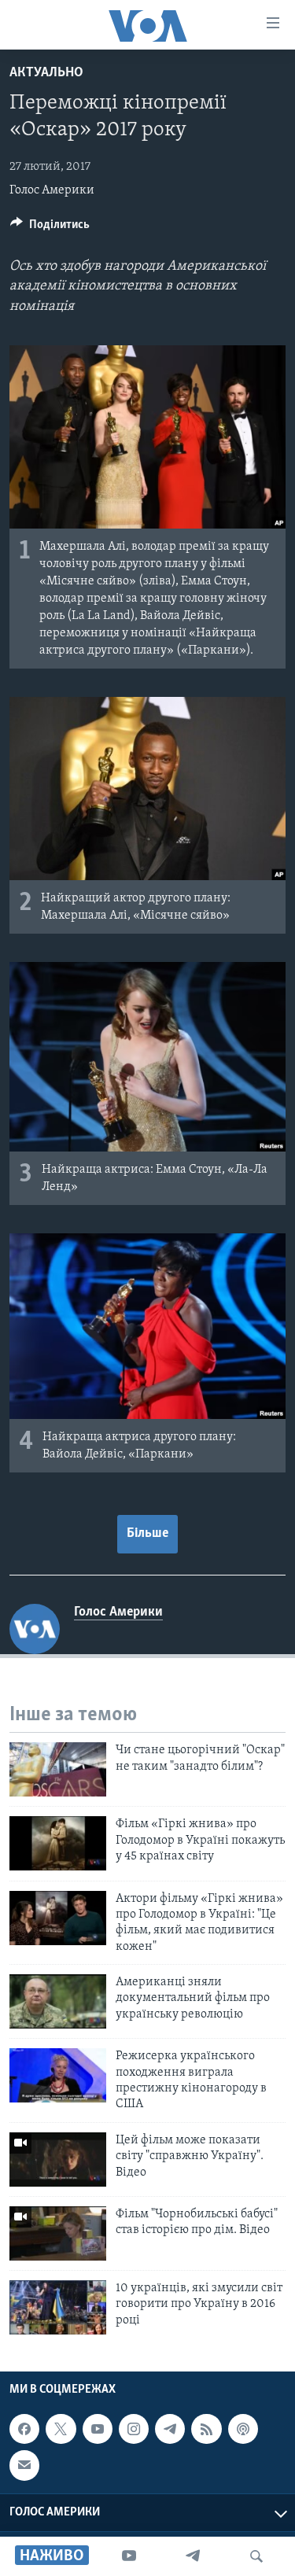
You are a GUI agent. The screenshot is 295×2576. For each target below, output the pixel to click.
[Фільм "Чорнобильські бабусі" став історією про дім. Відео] (58, 2233)
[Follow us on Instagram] (134, 2429)
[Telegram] (193, 2556)
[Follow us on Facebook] (24, 2429)
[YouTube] (129, 2556)
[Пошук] (256, 2556)
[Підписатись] (24, 2465)
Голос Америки (52, 190)
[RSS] (206, 2429)
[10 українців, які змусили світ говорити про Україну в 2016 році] (58, 2307)
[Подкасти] (243, 2429)
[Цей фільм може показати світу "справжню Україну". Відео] (58, 2160)
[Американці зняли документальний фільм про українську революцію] (58, 2001)
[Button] (50, 228)
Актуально (46, 73)
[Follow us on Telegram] (170, 2429)
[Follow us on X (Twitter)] (61, 2429)
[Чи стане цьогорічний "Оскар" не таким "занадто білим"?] (58, 1769)
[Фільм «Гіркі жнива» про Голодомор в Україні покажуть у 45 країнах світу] (58, 1843)
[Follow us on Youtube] (98, 2429)
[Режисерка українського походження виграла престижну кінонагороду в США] (58, 2075)
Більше (147, 1534)
